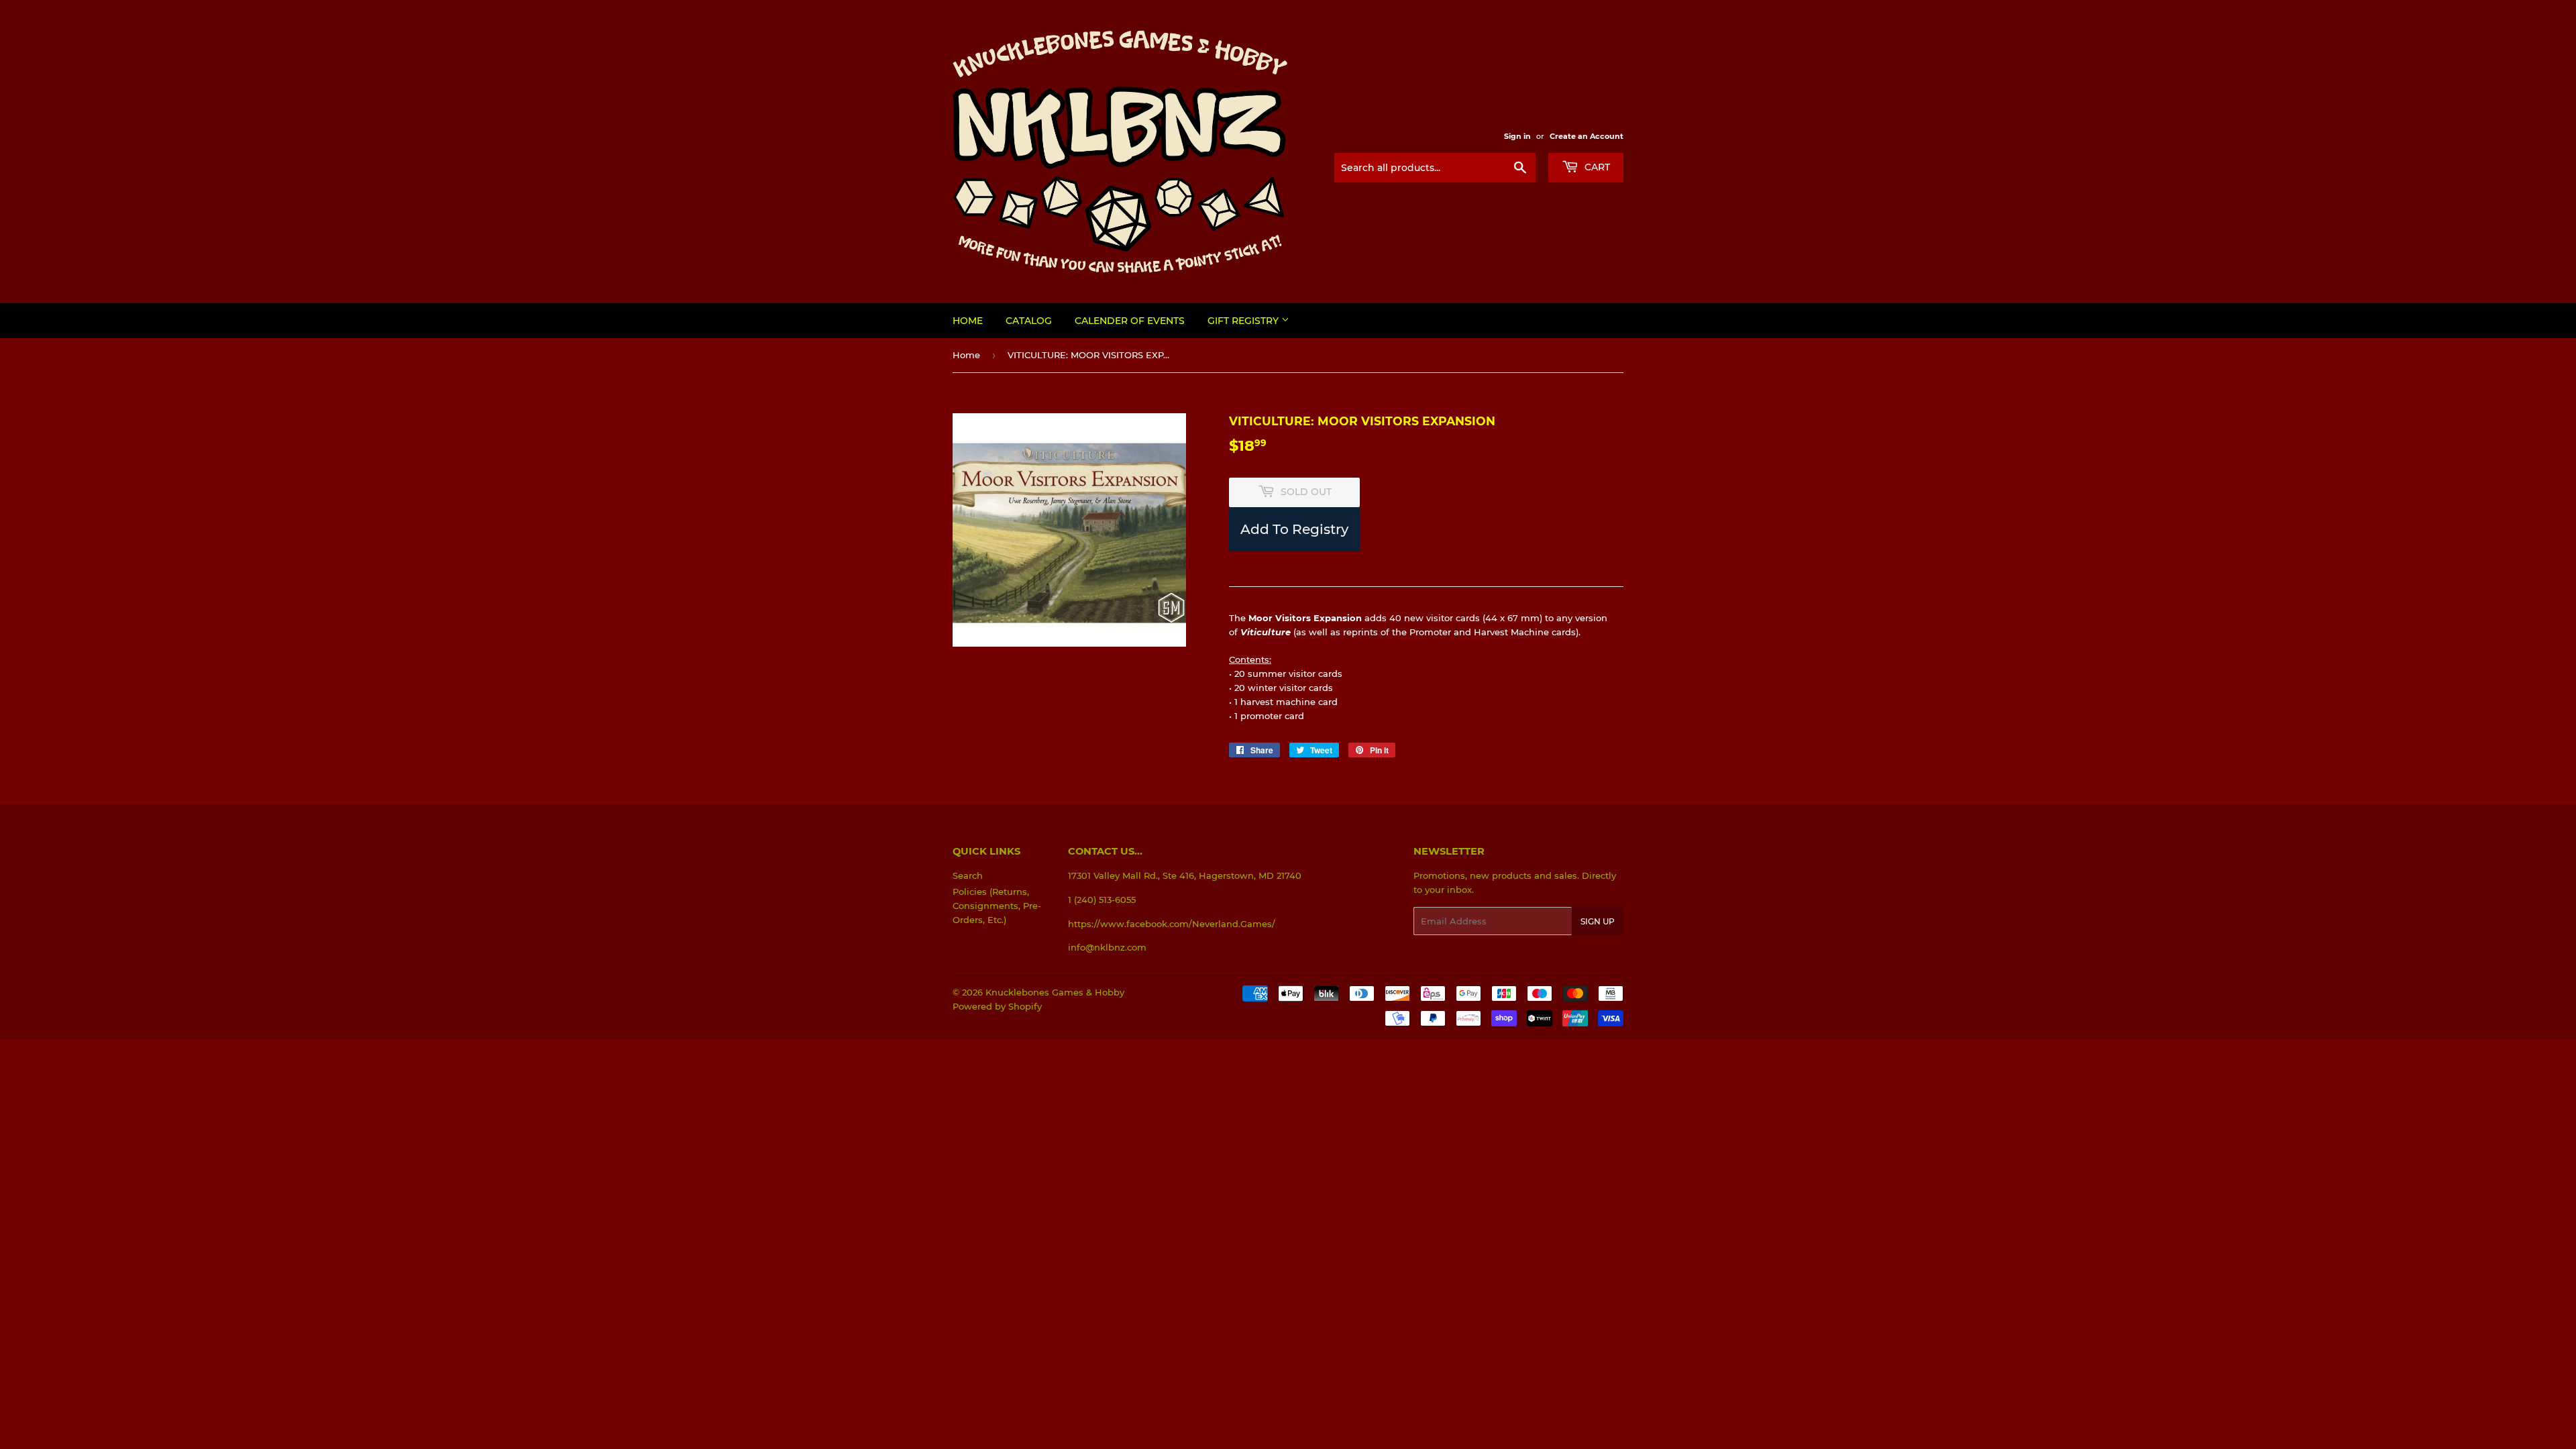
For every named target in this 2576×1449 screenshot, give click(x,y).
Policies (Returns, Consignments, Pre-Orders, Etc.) (997, 906)
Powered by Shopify (997, 1006)
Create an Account (1587, 136)
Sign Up (1598, 921)
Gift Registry (1244, 321)
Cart (1596, 167)
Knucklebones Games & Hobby (1055, 992)
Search (968, 875)
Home (968, 321)
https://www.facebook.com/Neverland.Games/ (1172, 924)
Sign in (1517, 136)
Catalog (1029, 321)
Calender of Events (1130, 321)
